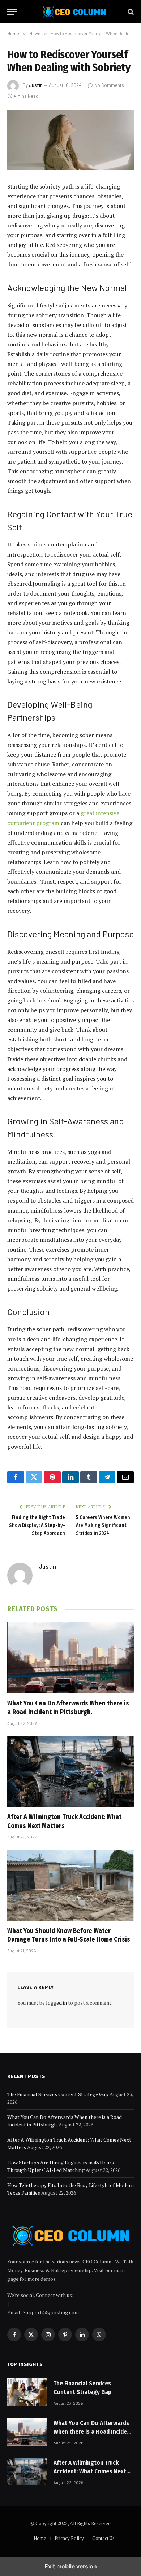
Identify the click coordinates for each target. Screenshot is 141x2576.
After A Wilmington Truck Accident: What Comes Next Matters (90, 2471)
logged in (56, 2003)
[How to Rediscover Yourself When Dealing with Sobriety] (70, 140)
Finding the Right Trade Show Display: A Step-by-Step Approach (37, 1525)
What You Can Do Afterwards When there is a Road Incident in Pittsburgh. (93, 2432)
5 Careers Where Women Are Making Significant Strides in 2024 (103, 1525)
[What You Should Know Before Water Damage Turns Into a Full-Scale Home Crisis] (70, 1885)
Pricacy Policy (69, 2538)
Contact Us (103, 2538)
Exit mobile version (71, 2566)
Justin (36, 85)
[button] (12, 12)
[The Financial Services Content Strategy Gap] (27, 2392)
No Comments (109, 85)
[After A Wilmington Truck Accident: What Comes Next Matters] (70, 1771)
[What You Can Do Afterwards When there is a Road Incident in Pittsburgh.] (70, 1658)
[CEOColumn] (74, 12)
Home (40, 2538)
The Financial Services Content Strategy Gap (58, 2094)
